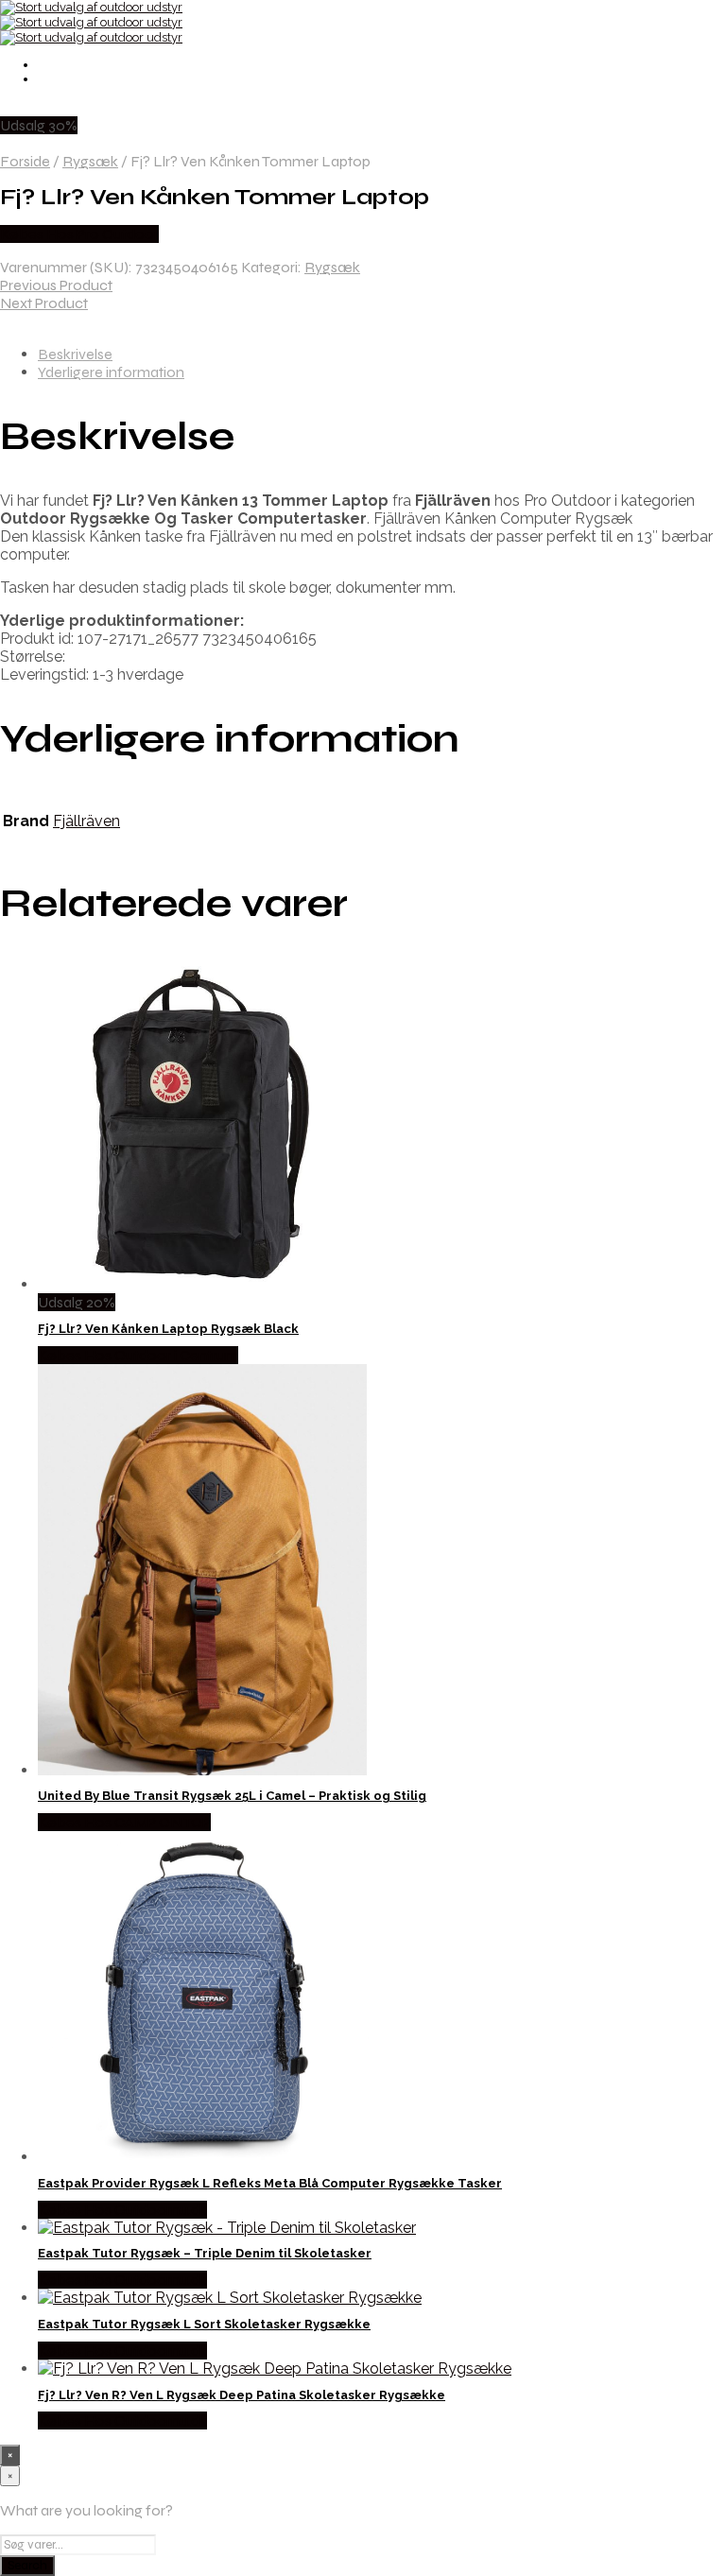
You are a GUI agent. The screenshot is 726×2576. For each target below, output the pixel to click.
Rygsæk (90, 161)
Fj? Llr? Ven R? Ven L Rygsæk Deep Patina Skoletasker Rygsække (242, 2395)
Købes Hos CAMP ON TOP (124, 1822)
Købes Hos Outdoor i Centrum (138, 1355)
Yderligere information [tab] (111, 372)
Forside (25, 161)
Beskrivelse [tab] (75, 354)
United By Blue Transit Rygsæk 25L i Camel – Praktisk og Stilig (232, 1796)
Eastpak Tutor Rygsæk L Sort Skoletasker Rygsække (204, 2324)
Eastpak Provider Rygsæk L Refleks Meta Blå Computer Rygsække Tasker (270, 2183)
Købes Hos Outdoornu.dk (122, 2210)
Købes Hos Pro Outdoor (79, 234)
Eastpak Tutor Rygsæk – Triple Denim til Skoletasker (205, 2253)
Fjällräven (86, 821)
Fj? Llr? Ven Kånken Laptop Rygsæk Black (168, 1329)
